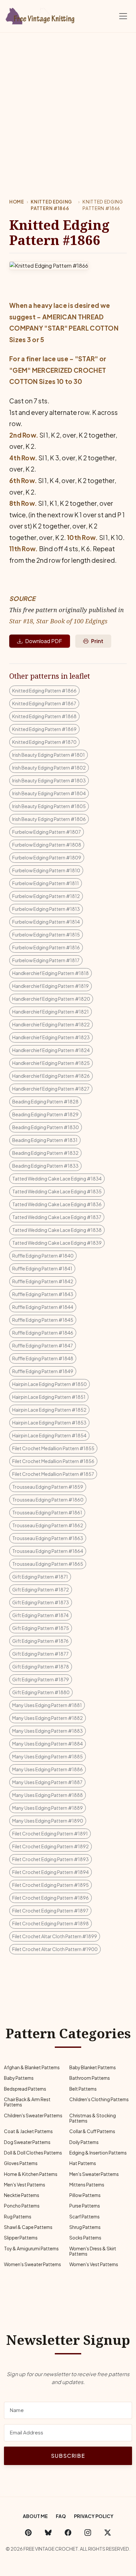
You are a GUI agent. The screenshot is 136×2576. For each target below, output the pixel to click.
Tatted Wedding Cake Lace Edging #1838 (57, 1230)
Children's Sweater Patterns (33, 2115)
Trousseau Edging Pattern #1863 (48, 1538)
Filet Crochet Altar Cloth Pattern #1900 (55, 1949)
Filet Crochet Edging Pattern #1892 (51, 1846)
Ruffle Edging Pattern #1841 (42, 1268)
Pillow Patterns (85, 2195)
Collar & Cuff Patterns (92, 2131)
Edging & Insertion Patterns (98, 2153)
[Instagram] (88, 2533)
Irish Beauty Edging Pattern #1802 (49, 768)
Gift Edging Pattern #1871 (40, 1577)
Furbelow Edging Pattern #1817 (46, 960)
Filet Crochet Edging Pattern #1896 (51, 1898)
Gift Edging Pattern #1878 (41, 1667)
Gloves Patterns (21, 2163)
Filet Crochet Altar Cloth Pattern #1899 (55, 1936)
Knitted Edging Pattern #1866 (51, 205)
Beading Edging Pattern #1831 (45, 1140)
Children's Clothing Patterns (99, 2099)
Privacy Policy (94, 2516)
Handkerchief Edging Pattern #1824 (51, 1050)
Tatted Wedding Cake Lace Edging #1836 (57, 1204)
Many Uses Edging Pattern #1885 (48, 1756)
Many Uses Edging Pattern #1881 (47, 1705)
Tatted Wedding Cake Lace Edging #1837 (57, 1217)
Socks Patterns (85, 2238)
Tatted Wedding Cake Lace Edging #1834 (57, 1179)
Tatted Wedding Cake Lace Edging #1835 (57, 1191)
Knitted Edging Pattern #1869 (44, 729)
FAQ (61, 2516)
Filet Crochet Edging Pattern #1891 (50, 1833)
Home (17, 202)
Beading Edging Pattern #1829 (45, 1114)
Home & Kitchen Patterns (31, 2174)
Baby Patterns (19, 2078)
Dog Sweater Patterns (27, 2142)
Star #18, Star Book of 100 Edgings (58, 621)
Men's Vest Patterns (25, 2185)
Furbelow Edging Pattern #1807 (47, 832)
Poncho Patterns (22, 2206)
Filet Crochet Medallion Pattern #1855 (53, 1448)
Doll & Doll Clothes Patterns (33, 2153)
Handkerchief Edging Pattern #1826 (51, 1076)
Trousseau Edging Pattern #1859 (48, 1487)
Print (97, 641)
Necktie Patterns (22, 2195)
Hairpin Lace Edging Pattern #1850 (50, 1384)
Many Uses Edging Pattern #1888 (48, 1795)
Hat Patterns (83, 2163)
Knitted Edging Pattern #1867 (44, 703)
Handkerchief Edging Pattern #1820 (51, 999)
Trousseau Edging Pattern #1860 (48, 1500)
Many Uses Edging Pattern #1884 (48, 1744)
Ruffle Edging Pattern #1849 (43, 1371)
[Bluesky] (48, 2533)
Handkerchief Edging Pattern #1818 (51, 973)
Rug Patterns (18, 2217)
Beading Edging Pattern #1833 (45, 1166)
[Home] (41, 15)
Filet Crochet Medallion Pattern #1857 (53, 1474)
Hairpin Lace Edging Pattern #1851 (49, 1397)
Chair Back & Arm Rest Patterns (27, 2102)
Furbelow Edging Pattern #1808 (47, 845)
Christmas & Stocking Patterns (93, 2118)
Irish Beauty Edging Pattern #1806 (49, 819)
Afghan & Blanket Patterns (32, 2067)
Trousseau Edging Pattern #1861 (47, 1512)
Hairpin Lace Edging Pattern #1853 (49, 1423)
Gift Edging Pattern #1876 (40, 1641)
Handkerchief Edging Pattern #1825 (51, 1063)
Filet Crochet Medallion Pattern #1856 (53, 1461)
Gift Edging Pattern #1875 (41, 1628)
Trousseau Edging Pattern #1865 (48, 1564)
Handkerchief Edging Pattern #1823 (51, 1037)
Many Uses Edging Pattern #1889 (48, 1808)
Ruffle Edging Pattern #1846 (43, 1333)
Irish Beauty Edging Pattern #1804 (49, 793)
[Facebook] (68, 2533)
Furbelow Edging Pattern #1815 (46, 935)
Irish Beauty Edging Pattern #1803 (49, 780)
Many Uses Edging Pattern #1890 (48, 1821)
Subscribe (68, 2456)
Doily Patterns (84, 2142)
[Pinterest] (28, 2533)
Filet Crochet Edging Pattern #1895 (51, 1885)
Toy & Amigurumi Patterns (31, 2249)
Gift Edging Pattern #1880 (41, 1692)
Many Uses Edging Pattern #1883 (48, 1731)
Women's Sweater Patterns (33, 2264)
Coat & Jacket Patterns (28, 2131)
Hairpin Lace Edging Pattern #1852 (49, 1410)
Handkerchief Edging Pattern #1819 (51, 986)
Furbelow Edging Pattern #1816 (46, 947)
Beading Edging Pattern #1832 (45, 1153)
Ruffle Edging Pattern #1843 (43, 1294)
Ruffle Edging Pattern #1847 (43, 1345)
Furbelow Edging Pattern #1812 (46, 896)
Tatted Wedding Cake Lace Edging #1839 (57, 1243)
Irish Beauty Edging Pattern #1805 (49, 806)
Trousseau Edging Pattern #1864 (48, 1551)
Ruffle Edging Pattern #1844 (43, 1307)
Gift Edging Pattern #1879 (41, 1679)
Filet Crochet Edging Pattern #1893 (51, 1859)
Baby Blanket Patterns (93, 2067)
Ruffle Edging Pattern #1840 (43, 1256)
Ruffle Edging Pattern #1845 (43, 1320)
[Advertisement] (68, 104)
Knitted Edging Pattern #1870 (44, 742)
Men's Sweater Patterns (94, 2174)
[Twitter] (108, 2533)
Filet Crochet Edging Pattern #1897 (50, 1911)
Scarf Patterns (85, 2217)
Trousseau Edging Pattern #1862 (48, 1525)
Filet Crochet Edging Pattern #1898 (51, 1923)
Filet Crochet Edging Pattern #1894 (51, 1872)
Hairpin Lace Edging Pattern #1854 (49, 1435)
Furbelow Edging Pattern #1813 (46, 909)
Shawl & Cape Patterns (28, 2227)
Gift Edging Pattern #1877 (40, 1654)
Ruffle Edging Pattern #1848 (43, 1358)
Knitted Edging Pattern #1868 (44, 716)
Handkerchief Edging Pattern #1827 (51, 1089)
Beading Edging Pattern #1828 (45, 1101)
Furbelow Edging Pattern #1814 (46, 922)
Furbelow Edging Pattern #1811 (46, 883)
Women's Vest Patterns (94, 2264)
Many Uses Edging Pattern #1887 (47, 1782)
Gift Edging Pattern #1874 (40, 1615)
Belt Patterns (83, 2089)
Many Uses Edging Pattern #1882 (48, 1718)
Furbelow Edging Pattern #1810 (46, 870)
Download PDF (44, 641)
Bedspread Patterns (25, 2089)
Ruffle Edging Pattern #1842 (43, 1281)
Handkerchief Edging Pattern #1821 (51, 1012)
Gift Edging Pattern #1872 (41, 1589)
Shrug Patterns (85, 2227)
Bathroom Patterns (90, 2078)
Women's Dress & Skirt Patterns (93, 2251)
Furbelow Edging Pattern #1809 (47, 857)
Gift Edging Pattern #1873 (41, 1602)
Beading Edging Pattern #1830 (46, 1127)
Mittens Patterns (87, 2185)
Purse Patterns (85, 2206)
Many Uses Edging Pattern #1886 (48, 1769)
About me (35, 2516)
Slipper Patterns (21, 2238)
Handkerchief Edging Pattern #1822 (51, 1024)
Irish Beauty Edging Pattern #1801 (49, 755)
